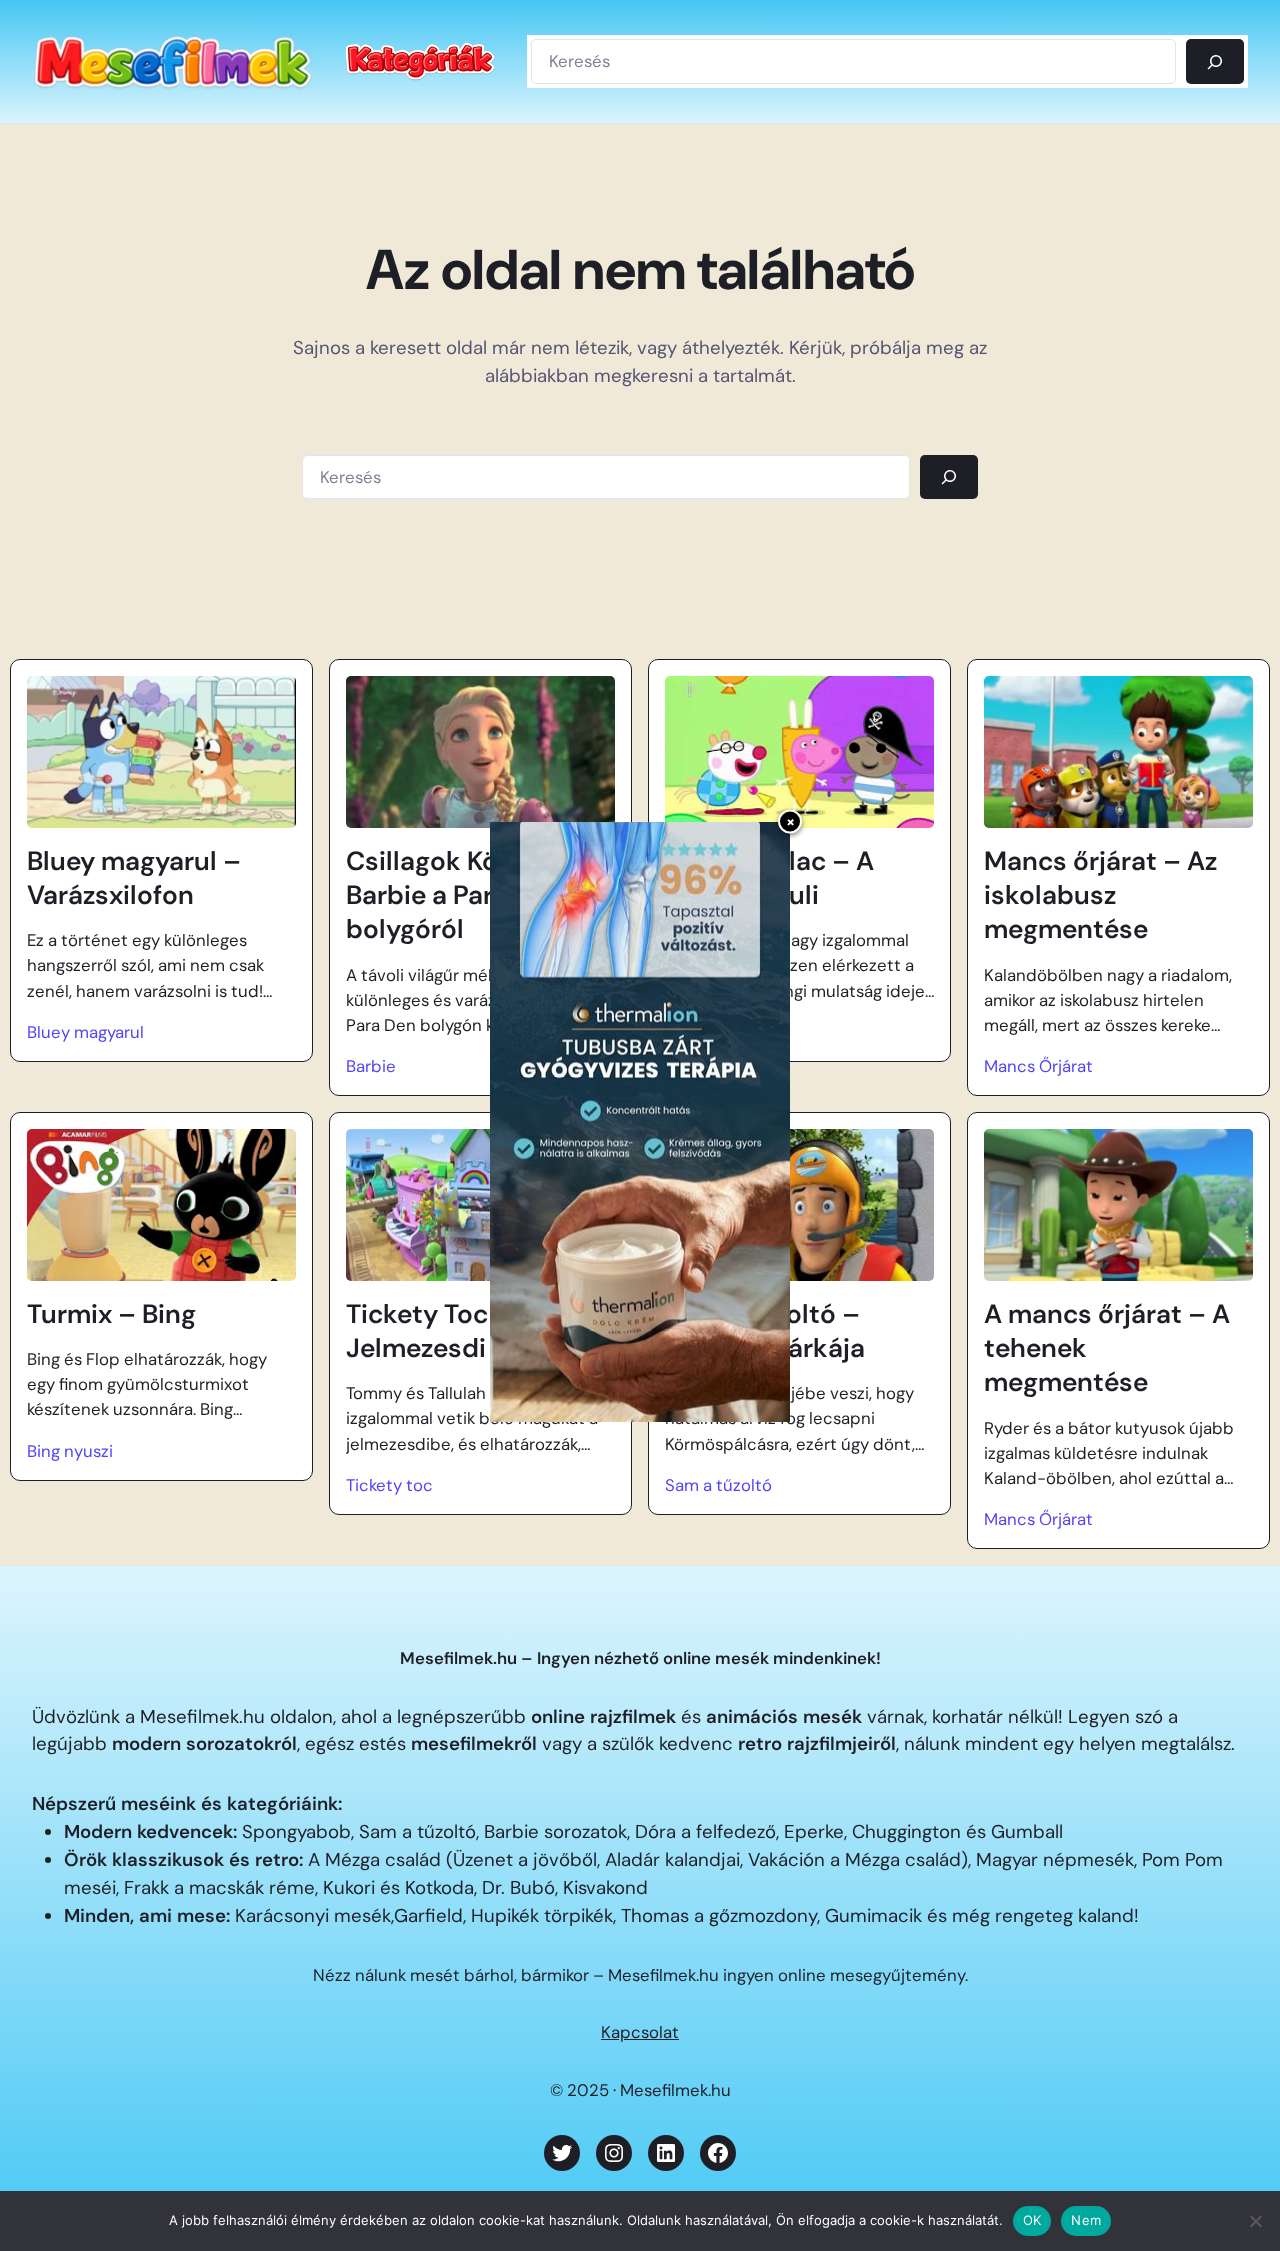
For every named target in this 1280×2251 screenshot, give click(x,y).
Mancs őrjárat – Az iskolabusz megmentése (1100, 895)
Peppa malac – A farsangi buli (769, 878)
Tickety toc (389, 1485)
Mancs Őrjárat (1038, 1066)
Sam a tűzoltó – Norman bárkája (765, 1331)
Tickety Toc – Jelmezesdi (429, 1331)
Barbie (371, 1066)
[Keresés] (1215, 61)
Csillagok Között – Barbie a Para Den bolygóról (458, 895)
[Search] (949, 477)
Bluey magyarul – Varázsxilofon (134, 878)
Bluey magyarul (85, 1032)
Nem (1086, 2220)
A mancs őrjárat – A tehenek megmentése (1107, 1348)
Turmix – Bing (111, 1314)
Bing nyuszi (70, 1451)
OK (1032, 2220)
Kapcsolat (640, 2032)
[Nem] (1255, 2221)
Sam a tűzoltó (718, 1485)
